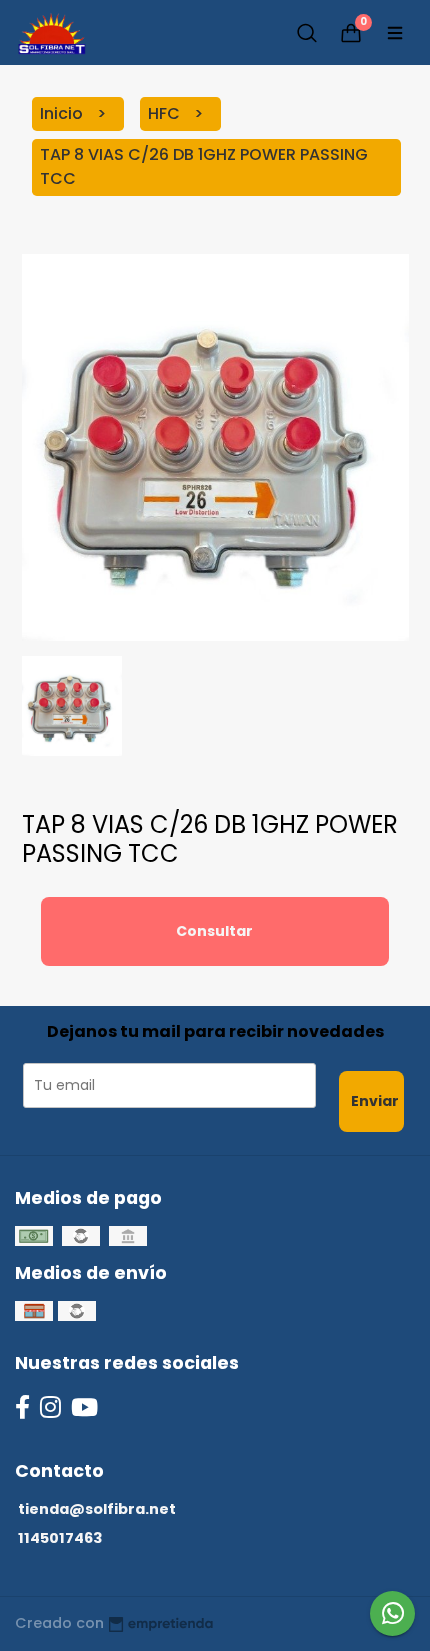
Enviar (375, 1101)
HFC (166, 113)
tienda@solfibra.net (97, 1509)
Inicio (63, 113)
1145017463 (60, 1538)
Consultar (214, 931)
